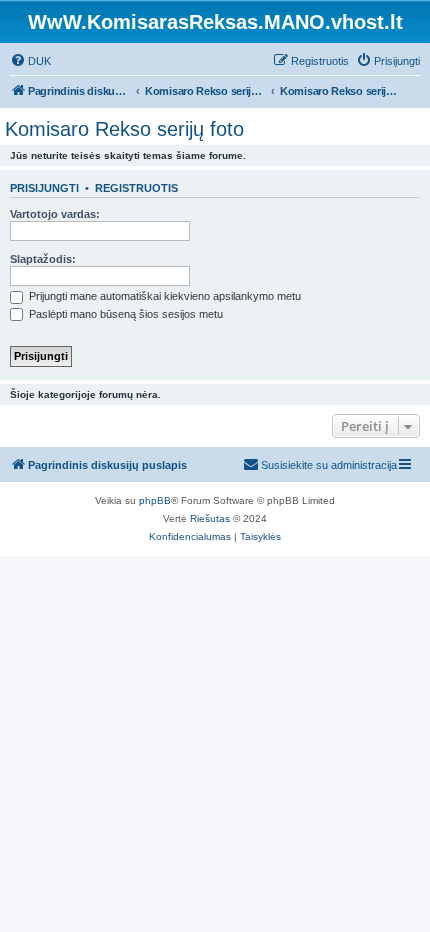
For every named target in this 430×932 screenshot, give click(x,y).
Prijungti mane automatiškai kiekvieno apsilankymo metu (163, 296)
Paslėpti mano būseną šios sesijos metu (124, 314)
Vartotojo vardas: (55, 214)
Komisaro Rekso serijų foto (124, 129)
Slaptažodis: (43, 259)
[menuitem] (30, 61)
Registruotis (136, 188)
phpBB (155, 500)
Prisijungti (44, 188)
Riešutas (210, 518)
